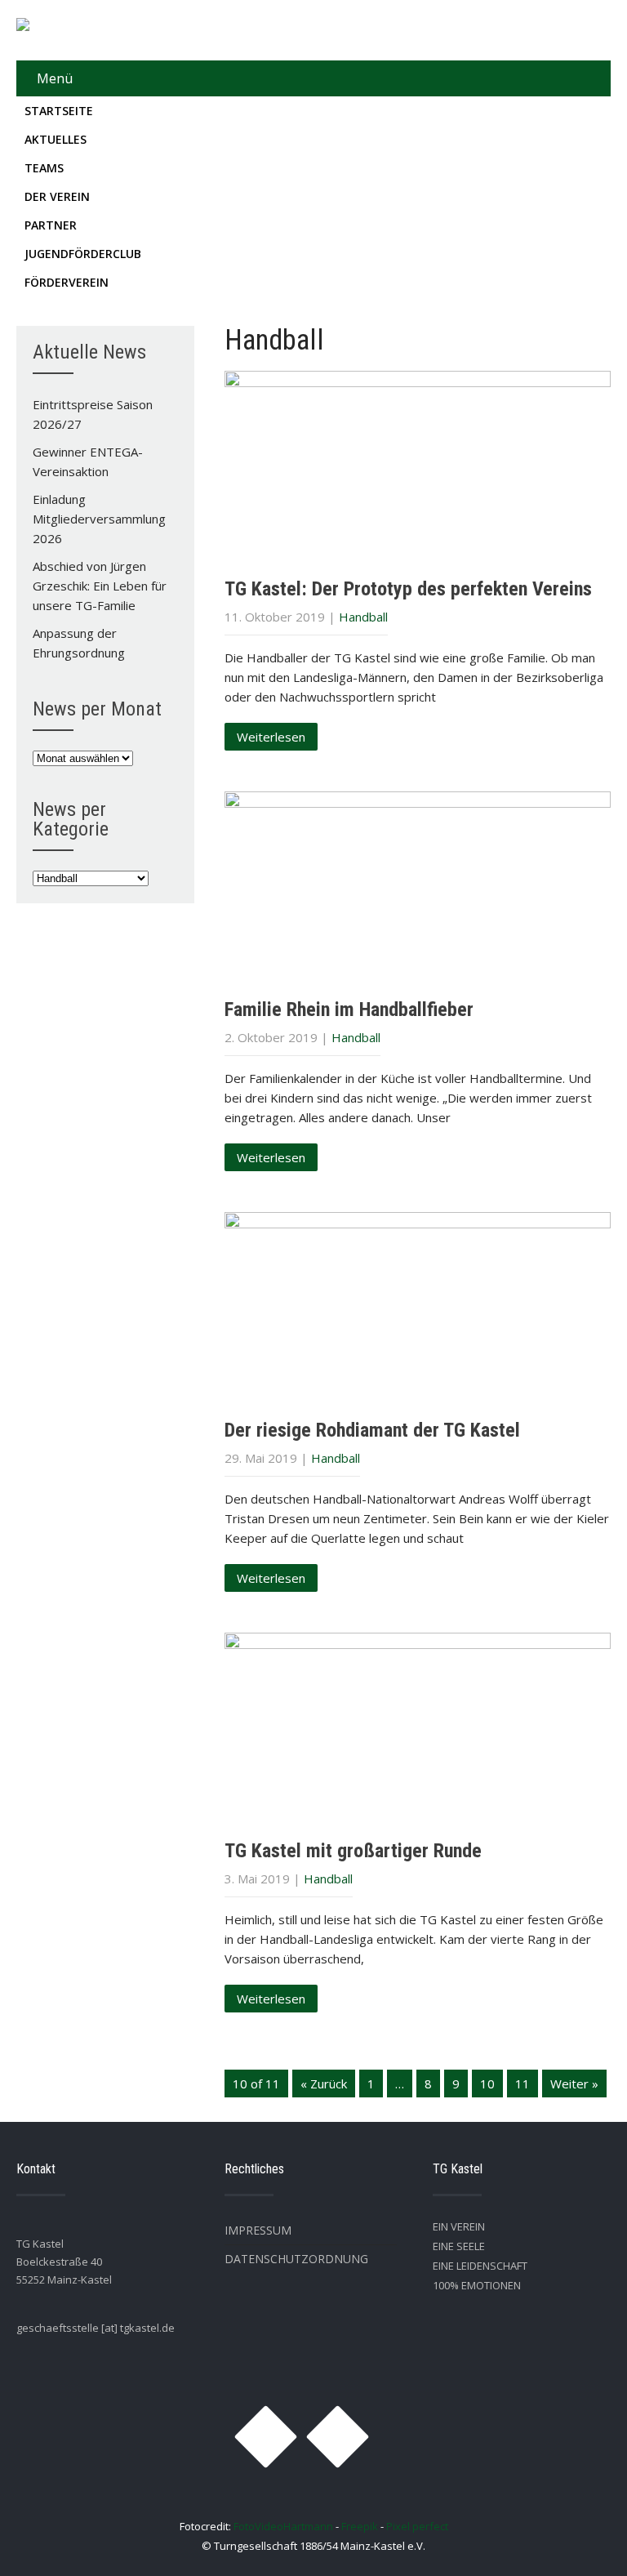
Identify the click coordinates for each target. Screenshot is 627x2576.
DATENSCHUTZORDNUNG (296, 2259)
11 (522, 2084)
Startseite (59, 111)
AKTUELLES (56, 139)
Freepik (360, 2526)
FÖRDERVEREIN (67, 282)
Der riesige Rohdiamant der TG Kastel (372, 1430)
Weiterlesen (271, 737)
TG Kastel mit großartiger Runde (353, 1851)
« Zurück (324, 2084)
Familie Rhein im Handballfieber (349, 1009)
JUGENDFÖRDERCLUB (83, 254)
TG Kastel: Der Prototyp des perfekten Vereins (408, 589)
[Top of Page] (580, 2541)
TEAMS (44, 168)
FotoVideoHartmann (283, 2526)
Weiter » (574, 2084)
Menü (55, 78)
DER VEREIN (57, 196)
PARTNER (51, 225)
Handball (363, 617)
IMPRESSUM (258, 2230)
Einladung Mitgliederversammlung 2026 (99, 519)
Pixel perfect (417, 2526)
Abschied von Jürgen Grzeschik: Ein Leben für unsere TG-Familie (100, 586)
